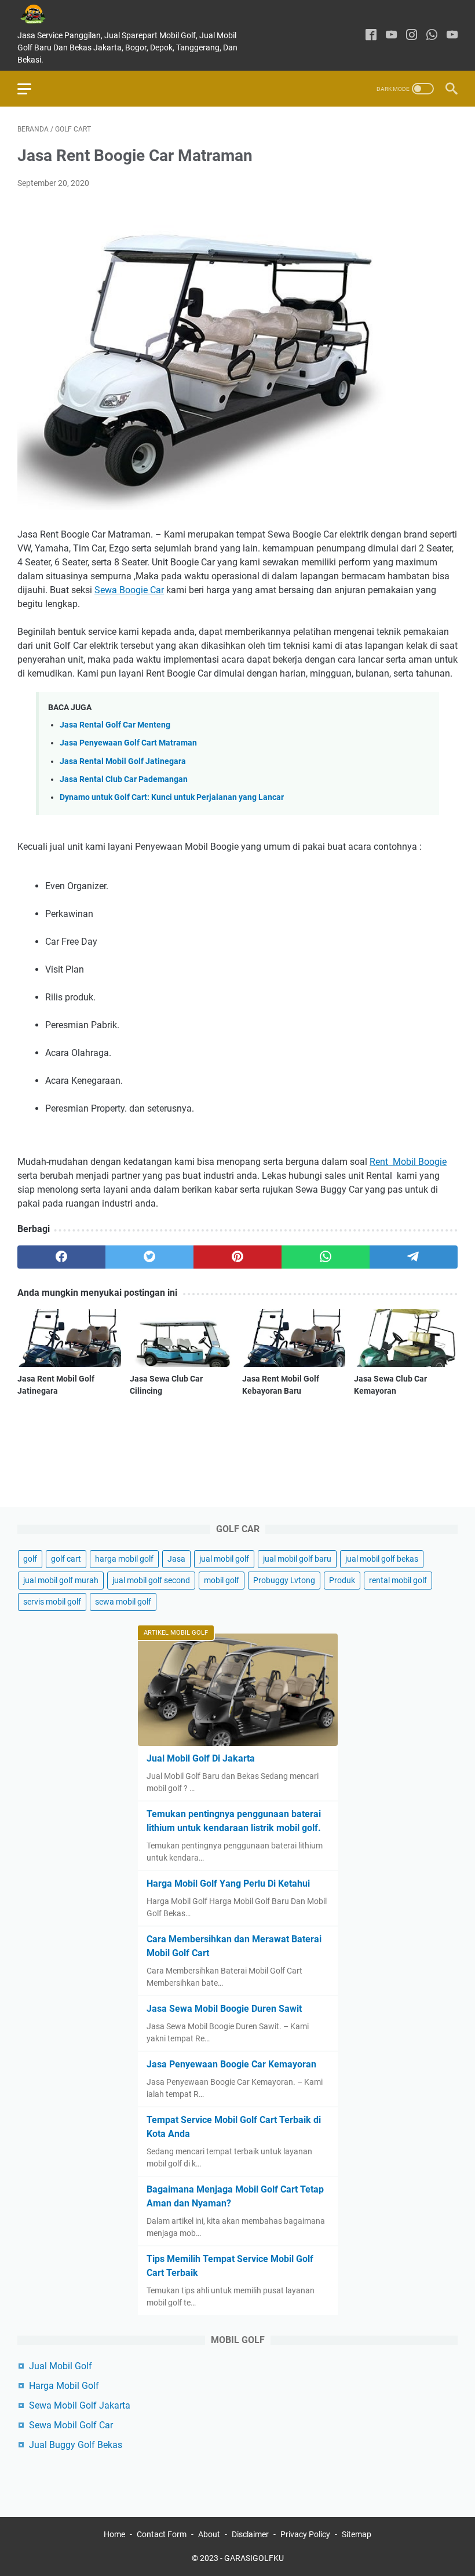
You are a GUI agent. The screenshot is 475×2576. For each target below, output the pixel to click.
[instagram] (412, 36)
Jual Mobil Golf (61, 2366)
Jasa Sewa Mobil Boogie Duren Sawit (224, 2009)
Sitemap (357, 2534)
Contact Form (162, 2534)
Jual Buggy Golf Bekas (76, 2445)
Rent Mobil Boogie (408, 1162)
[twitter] (149, 1257)
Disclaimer (250, 2534)
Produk (342, 1580)
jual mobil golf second (151, 1580)
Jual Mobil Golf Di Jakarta (201, 1758)
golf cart (66, 1559)
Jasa (176, 1559)
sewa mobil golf (123, 1602)
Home (114, 2534)
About (209, 2534)
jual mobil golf (224, 1559)
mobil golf (222, 1580)
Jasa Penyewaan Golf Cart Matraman (128, 743)
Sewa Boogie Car (129, 590)
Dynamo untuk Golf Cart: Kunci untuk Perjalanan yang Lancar (172, 797)
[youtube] (391, 36)
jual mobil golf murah (61, 1580)
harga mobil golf (124, 1559)
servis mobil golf (52, 1602)
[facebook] (371, 36)
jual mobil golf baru (297, 1559)
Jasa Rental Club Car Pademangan (124, 779)
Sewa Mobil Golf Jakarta (80, 2405)
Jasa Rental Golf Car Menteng (115, 725)
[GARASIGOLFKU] (42, 14)
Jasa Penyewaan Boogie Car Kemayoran (231, 2064)
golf (30, 1559)
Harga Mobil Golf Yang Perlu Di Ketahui (228, 1883)
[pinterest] (237, 1257)
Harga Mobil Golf (64, 2386)
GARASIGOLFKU (254, 2558)
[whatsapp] (432, 36)
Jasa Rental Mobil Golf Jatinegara (123, 761)
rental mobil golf (398, 1580)
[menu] (31, 89)
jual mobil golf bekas (382, 1559)
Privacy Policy (305, 2534)
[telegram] (414, 1257)
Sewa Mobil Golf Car (71, 2425)
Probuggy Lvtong (284, 1580)
